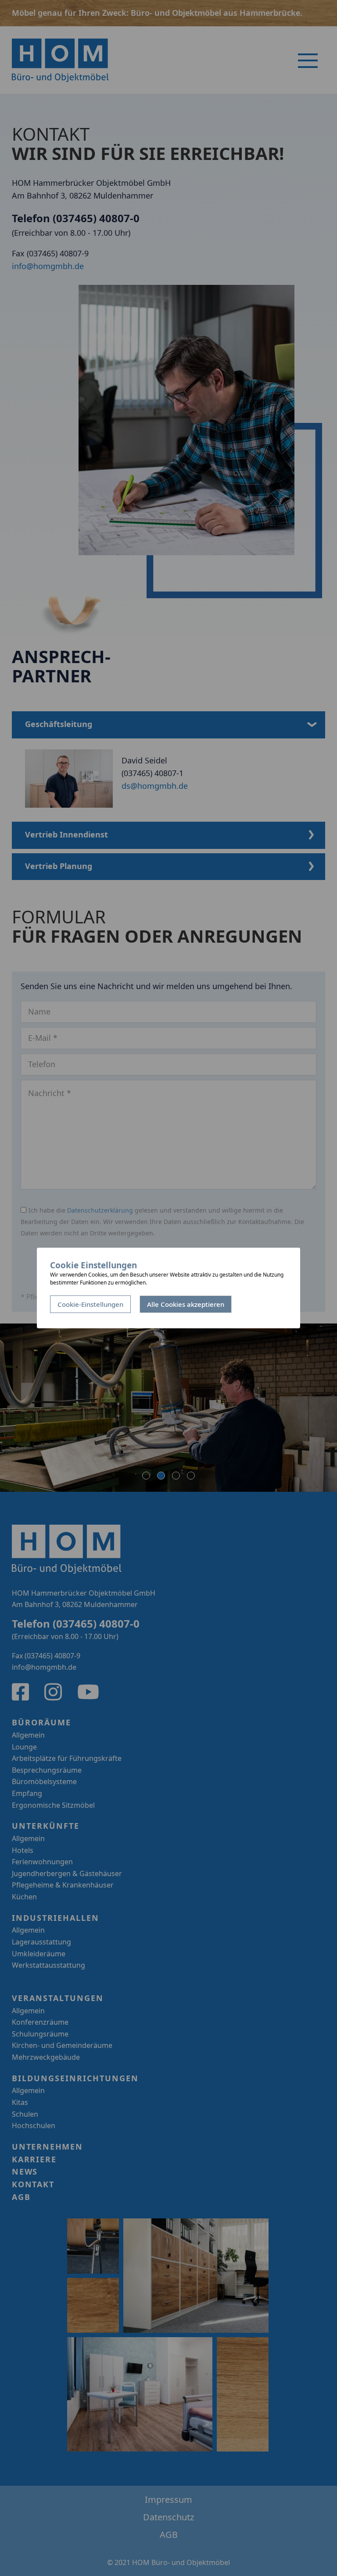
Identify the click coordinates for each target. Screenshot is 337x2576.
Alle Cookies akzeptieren (186, 1305)
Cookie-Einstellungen (90, 1305)
